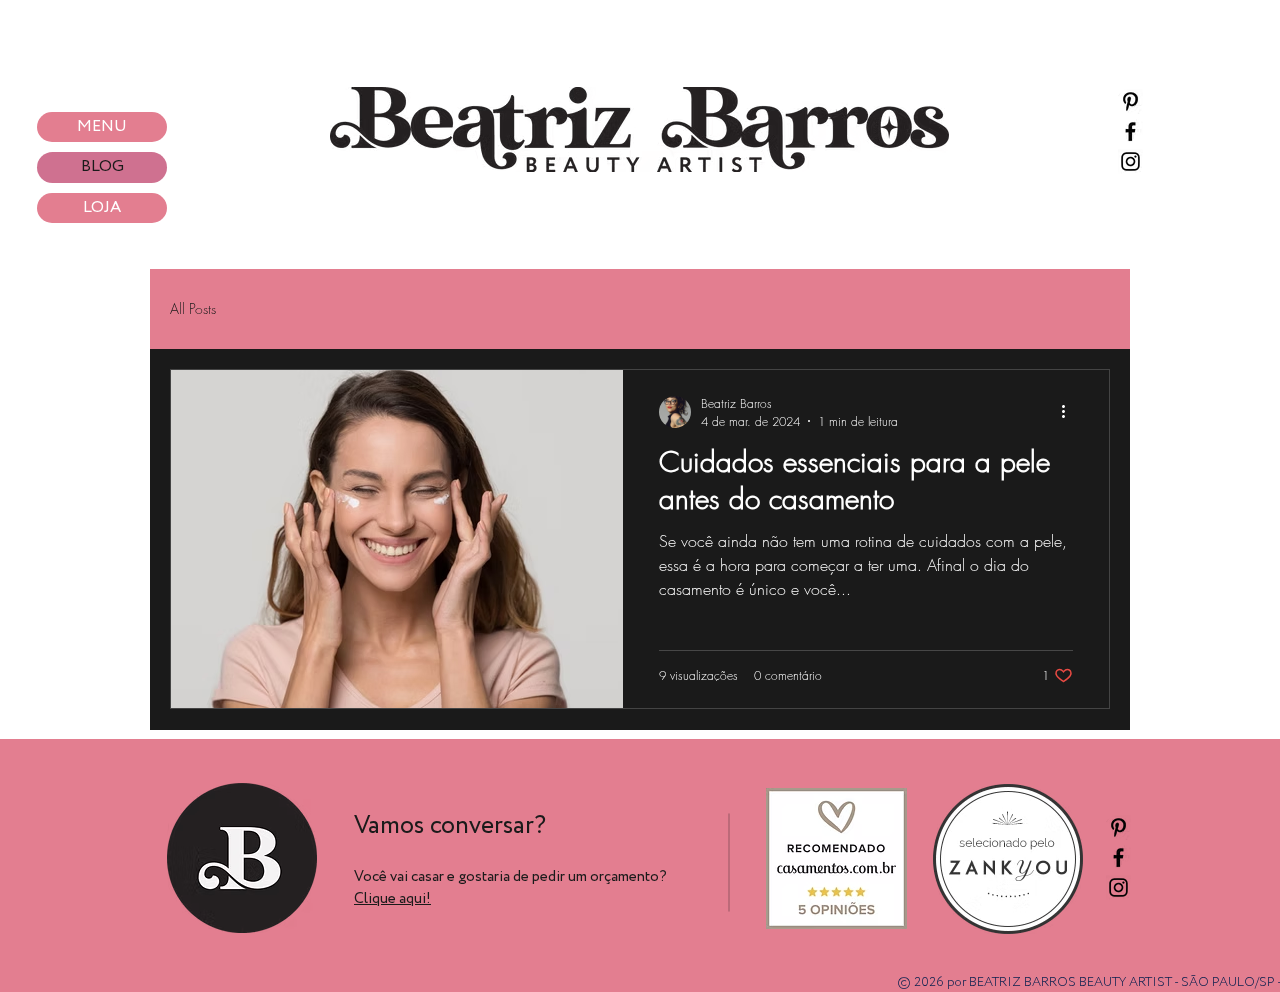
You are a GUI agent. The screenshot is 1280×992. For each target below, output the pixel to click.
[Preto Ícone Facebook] (1130, 131)
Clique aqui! (392, 899)
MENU (102, 126)
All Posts (193, 308)
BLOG (102, 166)
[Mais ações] (1070, 412)
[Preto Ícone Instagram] (1130, 161)
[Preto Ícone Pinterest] (1130, 101)
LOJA (102, 207)
